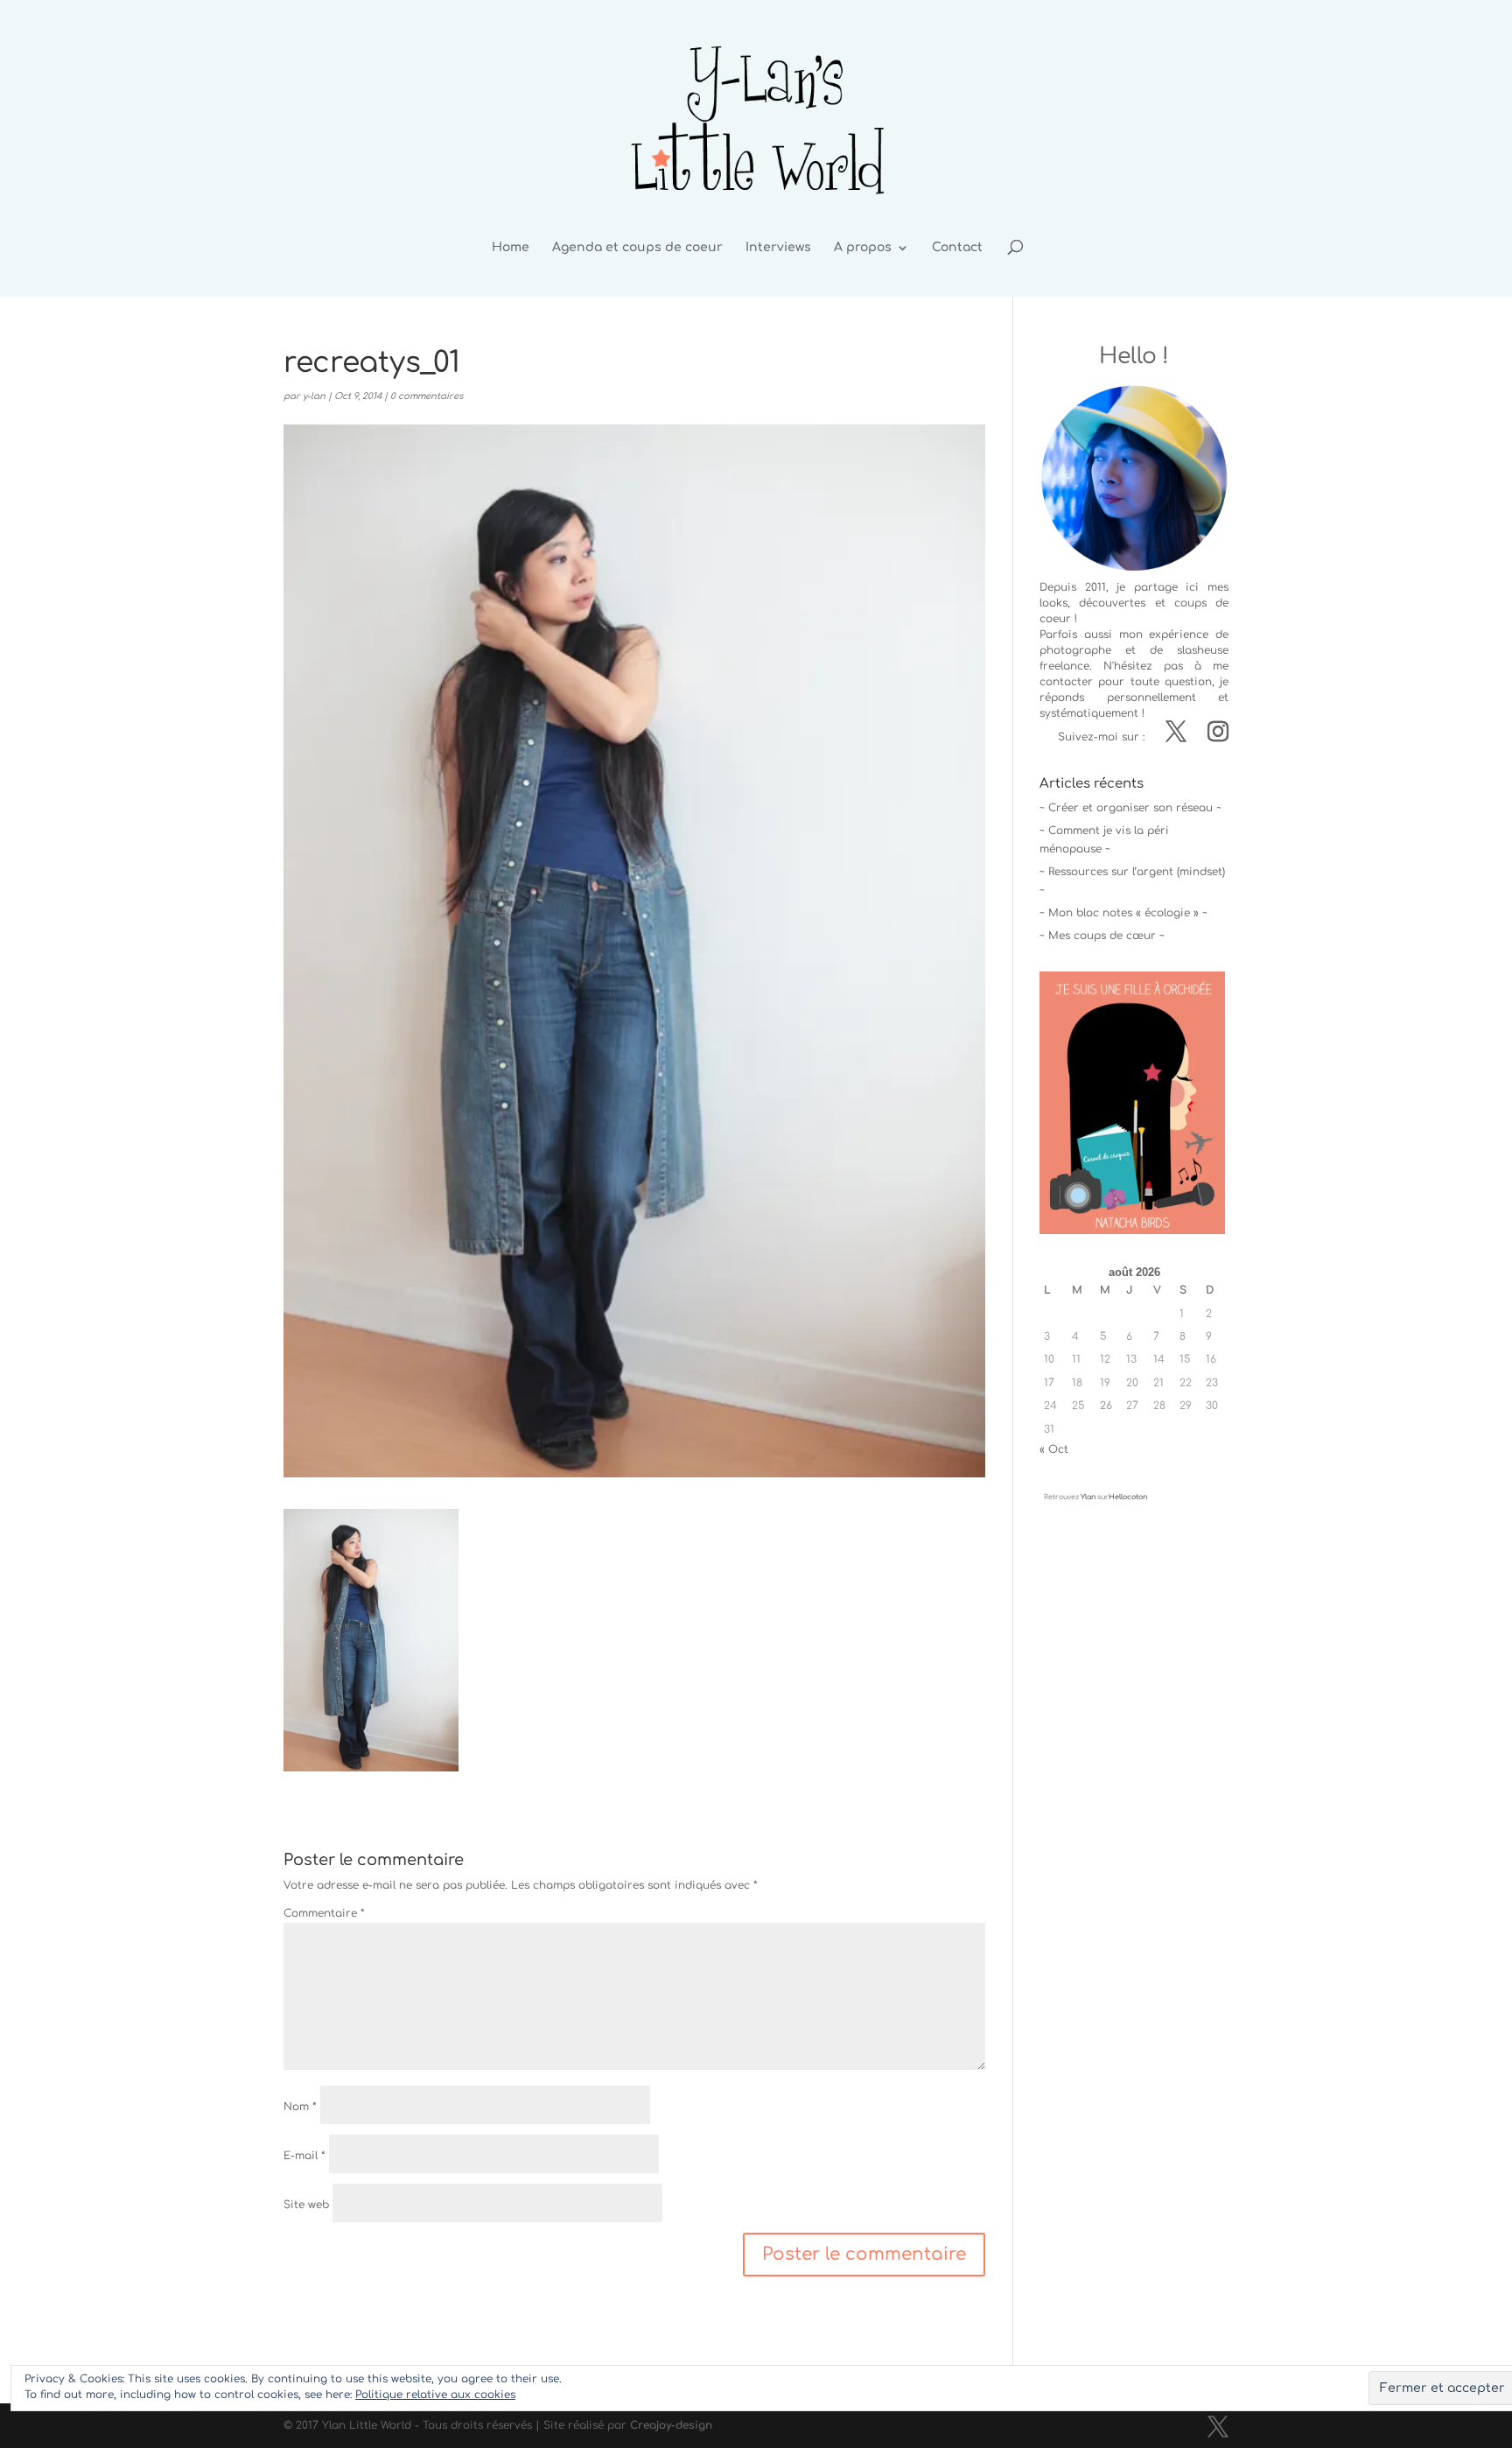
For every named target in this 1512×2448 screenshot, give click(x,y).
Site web (306, 2205)
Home (511, 248)
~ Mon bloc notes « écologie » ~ (1123, 913)
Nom (300, 2107)
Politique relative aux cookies (435, 2395)
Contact (957, 248)
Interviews (778, 248)
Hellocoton (1128, 1497)
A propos (863, 248)
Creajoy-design (671, 2425)
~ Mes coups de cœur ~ (1102, 936)
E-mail (304, 2156)
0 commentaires (427, 396)
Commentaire (324, 1913)
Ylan (1088, 1497)
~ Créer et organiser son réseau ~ (1130, 808)
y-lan (314, 396)
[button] (371, 1640)
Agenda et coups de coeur (637, 248)
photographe (1075, 650)
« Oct (1054, 1449)
